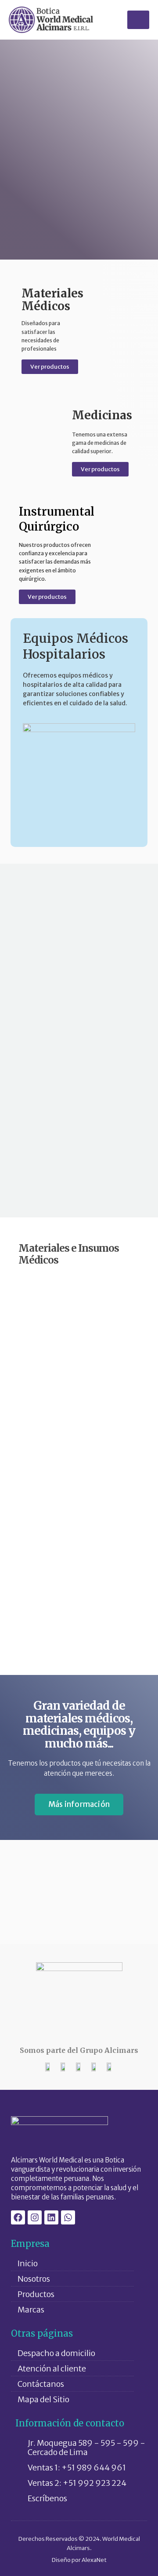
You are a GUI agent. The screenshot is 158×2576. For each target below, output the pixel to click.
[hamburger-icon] (138, 20)
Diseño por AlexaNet (79, 2560)
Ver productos (50, 367)
